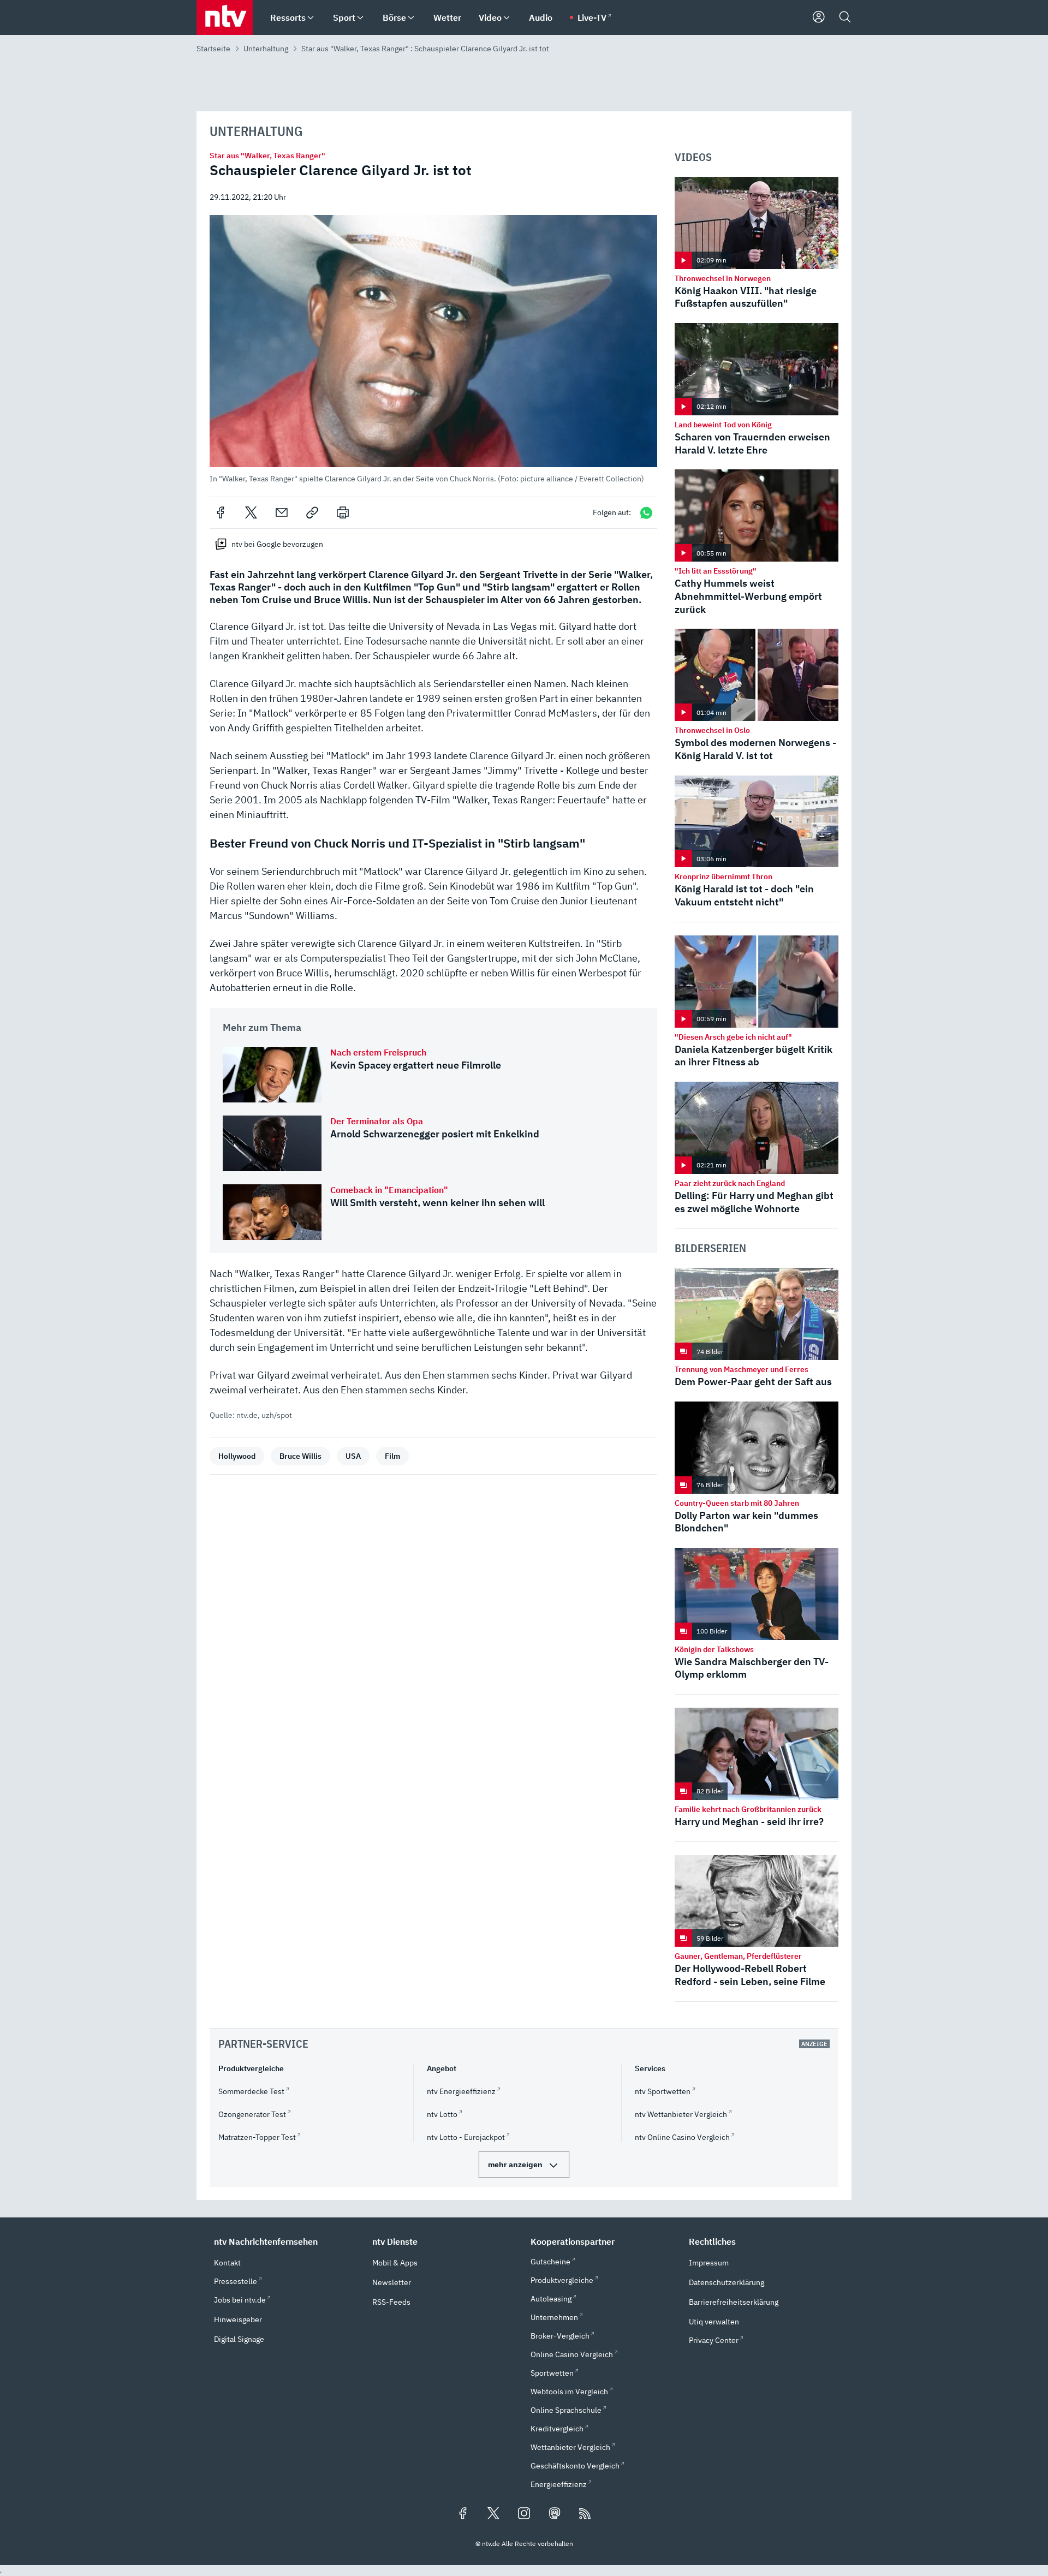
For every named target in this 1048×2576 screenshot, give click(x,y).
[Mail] (282, 512)
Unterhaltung (266, 49)
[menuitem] (311, 18)
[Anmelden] (819, 17)
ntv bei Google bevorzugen (277, 544)
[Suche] (845, 17)
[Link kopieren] (312, 512)
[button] (433, 349)
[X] (251, 512)
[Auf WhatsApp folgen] (646, 513)
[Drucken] (343, 512)
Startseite (213, 49)
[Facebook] (221, 512)
